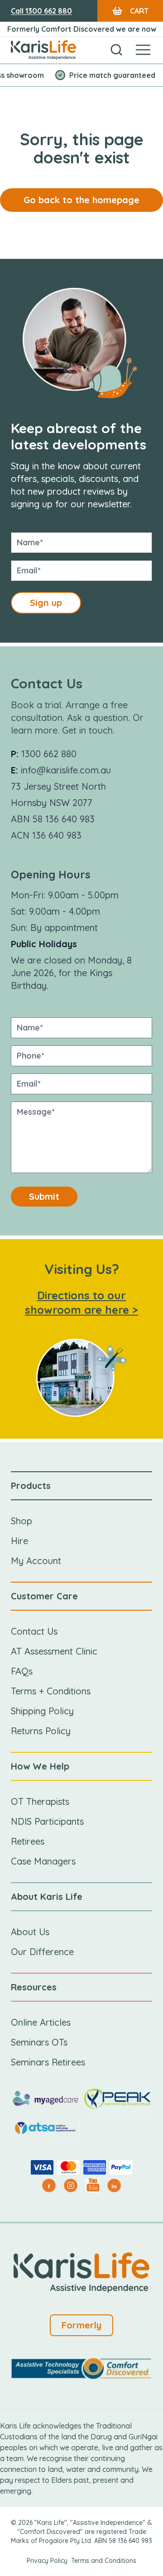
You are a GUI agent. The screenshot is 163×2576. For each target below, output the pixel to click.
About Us (30, 1932)
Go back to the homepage (81, 200)
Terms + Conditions (51, 1691)
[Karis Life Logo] (43, 50)
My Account (36, 1561)
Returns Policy (41, 1731)
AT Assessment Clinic (54, 1651)
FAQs (22, 1671)
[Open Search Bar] (116, 50)
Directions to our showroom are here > (81, 1302)
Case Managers (43, 1861)
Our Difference (42, 1952)
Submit (44, 1196)
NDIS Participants (47, 1821)
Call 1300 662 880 (41, 11)
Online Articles (41, 2022)
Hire (19, 1541)
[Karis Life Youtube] (92, 2185)
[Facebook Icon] (49, 2185)
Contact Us (34, 1631)
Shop (22, 1521)
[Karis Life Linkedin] (114, 2185)
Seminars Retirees (48, 2062)
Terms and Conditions (104, 2561)
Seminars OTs (39, 2042)
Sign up (46, 603)
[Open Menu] (143, 50)
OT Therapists (40, 1801)
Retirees (28, 1841)
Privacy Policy (47, 2561)
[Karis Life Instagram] (71, 2185)
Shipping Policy (42, 1711)
